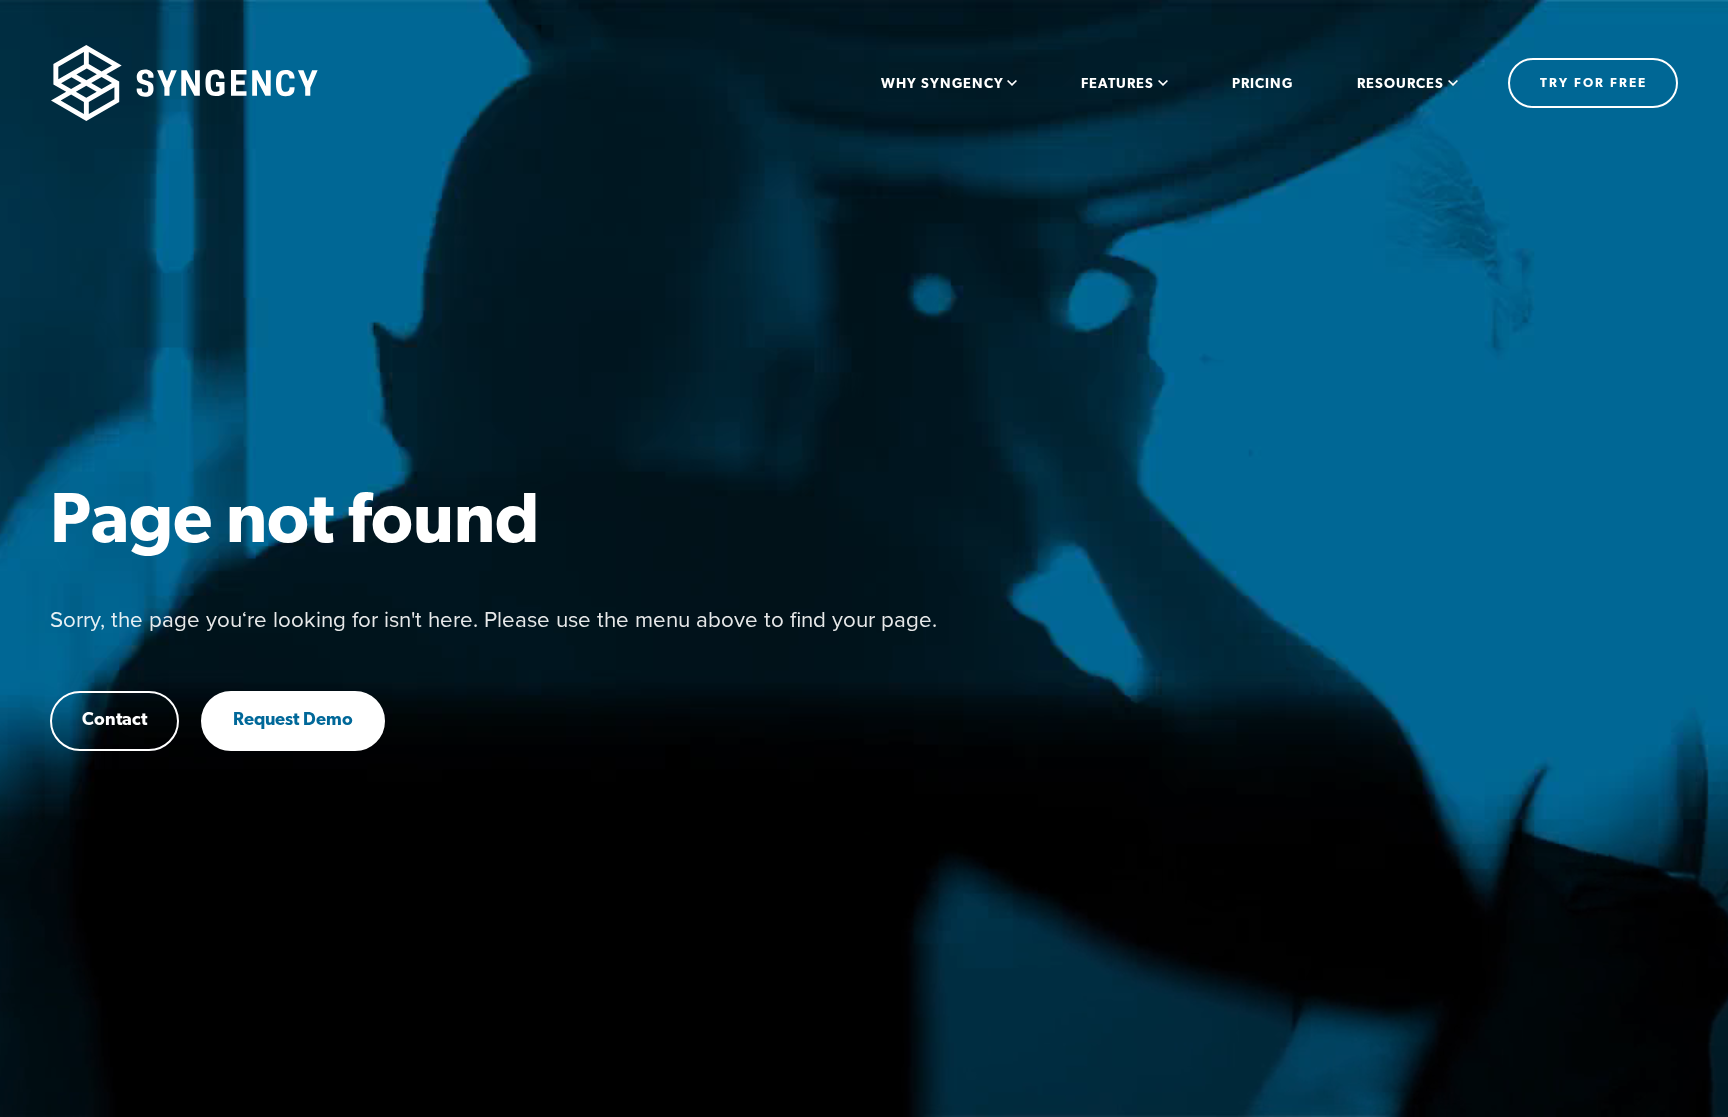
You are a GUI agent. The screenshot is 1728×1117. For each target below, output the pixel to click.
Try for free (1593, 83)
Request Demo (293, 721)
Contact (114, 721)
